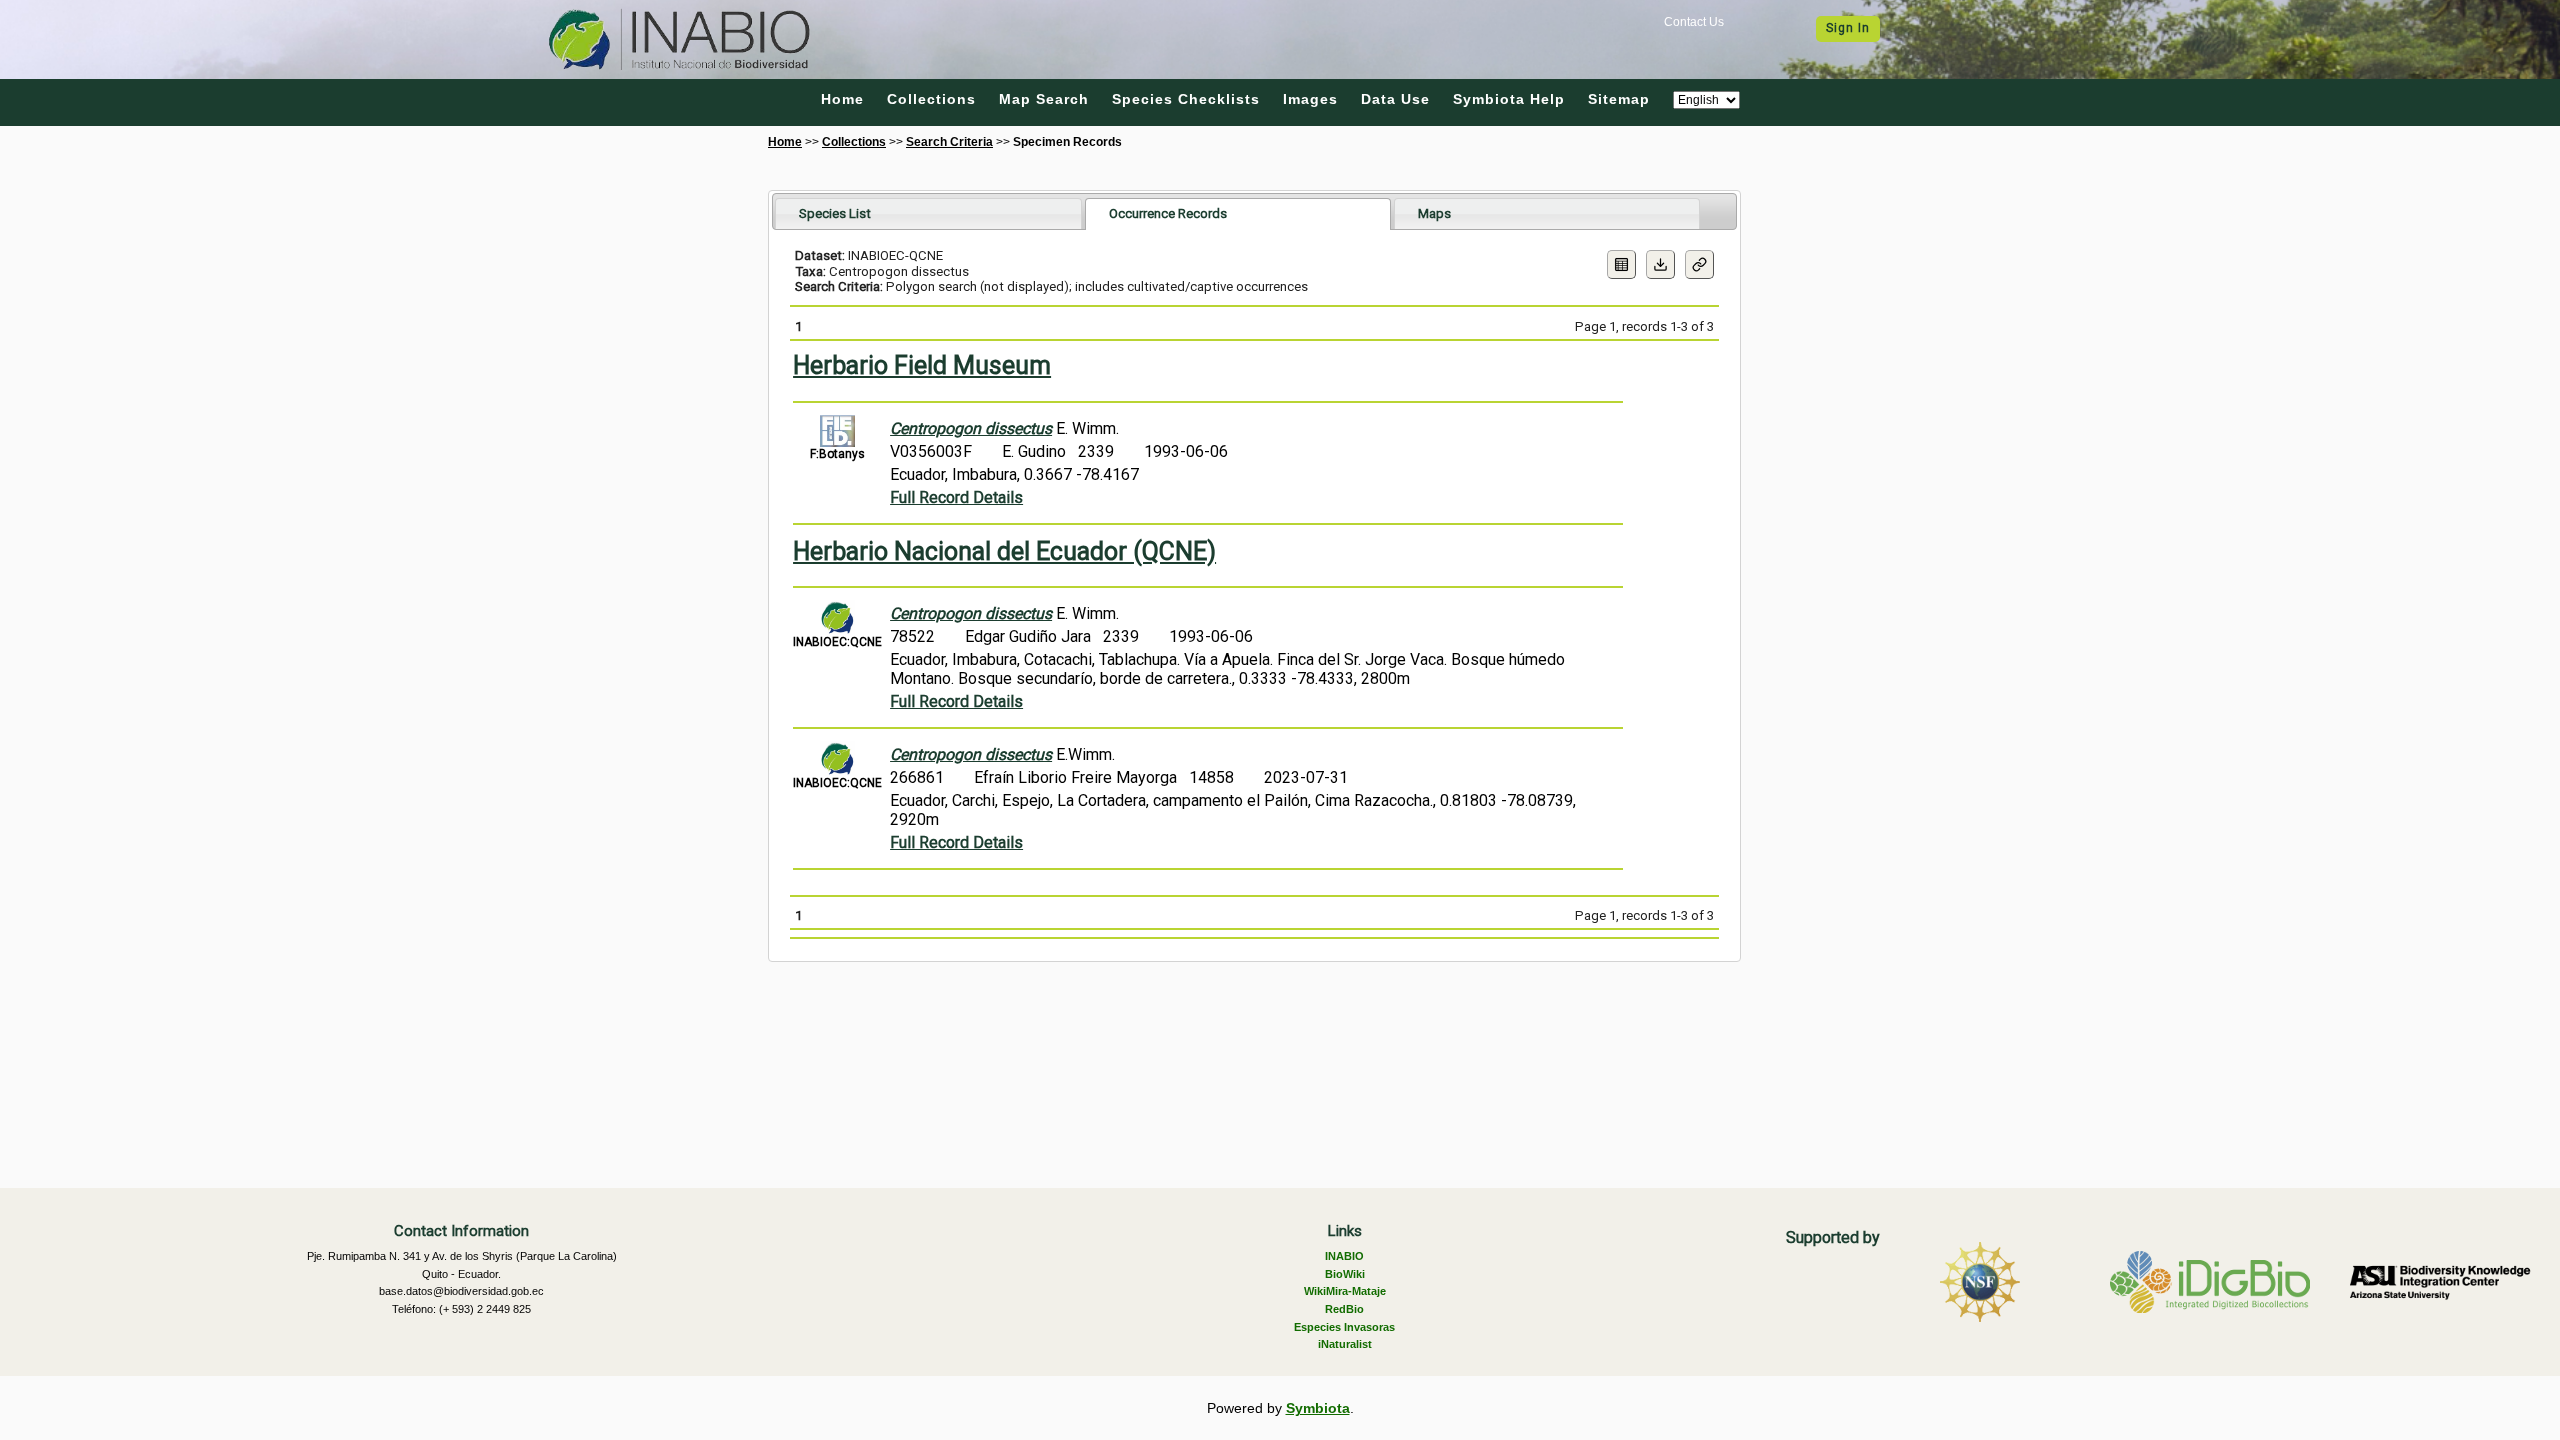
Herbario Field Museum (922, 365)
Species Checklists (1186, 99)
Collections (931, 99)
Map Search (1044, 99)
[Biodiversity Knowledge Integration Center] (2440, 1282)
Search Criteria (949, 142)
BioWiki (1345, 1274)
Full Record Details (956, 497)
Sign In (1848, 28)
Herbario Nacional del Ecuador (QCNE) (1004, 551)
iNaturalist (1345, 1344)
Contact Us (1694, 22)
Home (842, 99)
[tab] (928, 213)
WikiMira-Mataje (1345, 1291)
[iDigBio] (2210, 1282)
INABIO (1344, 1256)
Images (1310, 99)
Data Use (1395, 99)
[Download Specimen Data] (1660, 264)
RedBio (1344, 1309)
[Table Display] (1621, 264)
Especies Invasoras (1344, 1327)
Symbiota (1318, 1408)
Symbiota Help (1509, 99)
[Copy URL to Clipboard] (1699, 264)
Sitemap (1619, 99)
